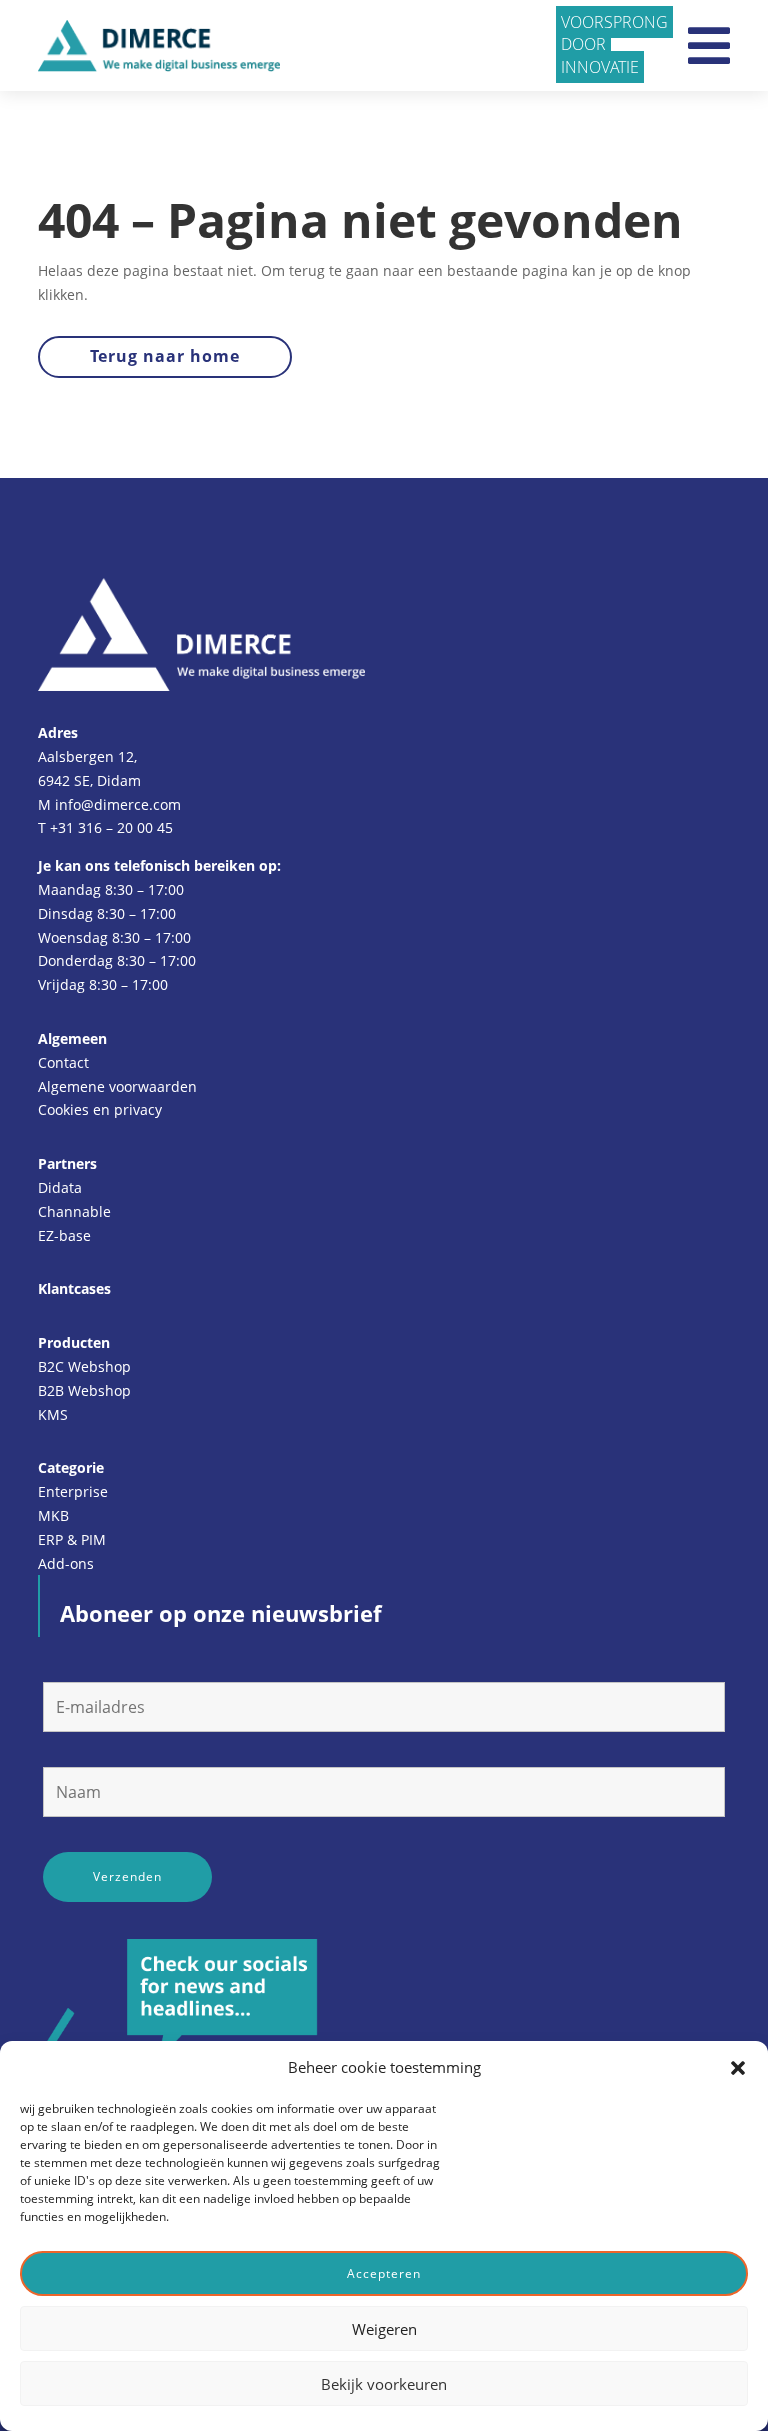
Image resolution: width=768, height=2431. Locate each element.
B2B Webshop (84, 1390)
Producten (74, 1342)
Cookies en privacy (100, 1109)
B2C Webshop (84, 1366)
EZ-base (64, 1235)
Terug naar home (165, 356)
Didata (60, 1187)
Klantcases (74, 1288)
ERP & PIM (72, 1539)
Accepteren (384, 2273)
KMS (53, 1414)
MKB (53, 1515)
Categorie (71, 1467)
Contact (63, 1062)
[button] (738, 2068)
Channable (74, 1211)
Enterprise (73, 1491)
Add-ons (66, 1563)
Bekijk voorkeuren (384, 2384)
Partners (67, 1163)
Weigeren (384, 2329)
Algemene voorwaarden (117, 1086)
